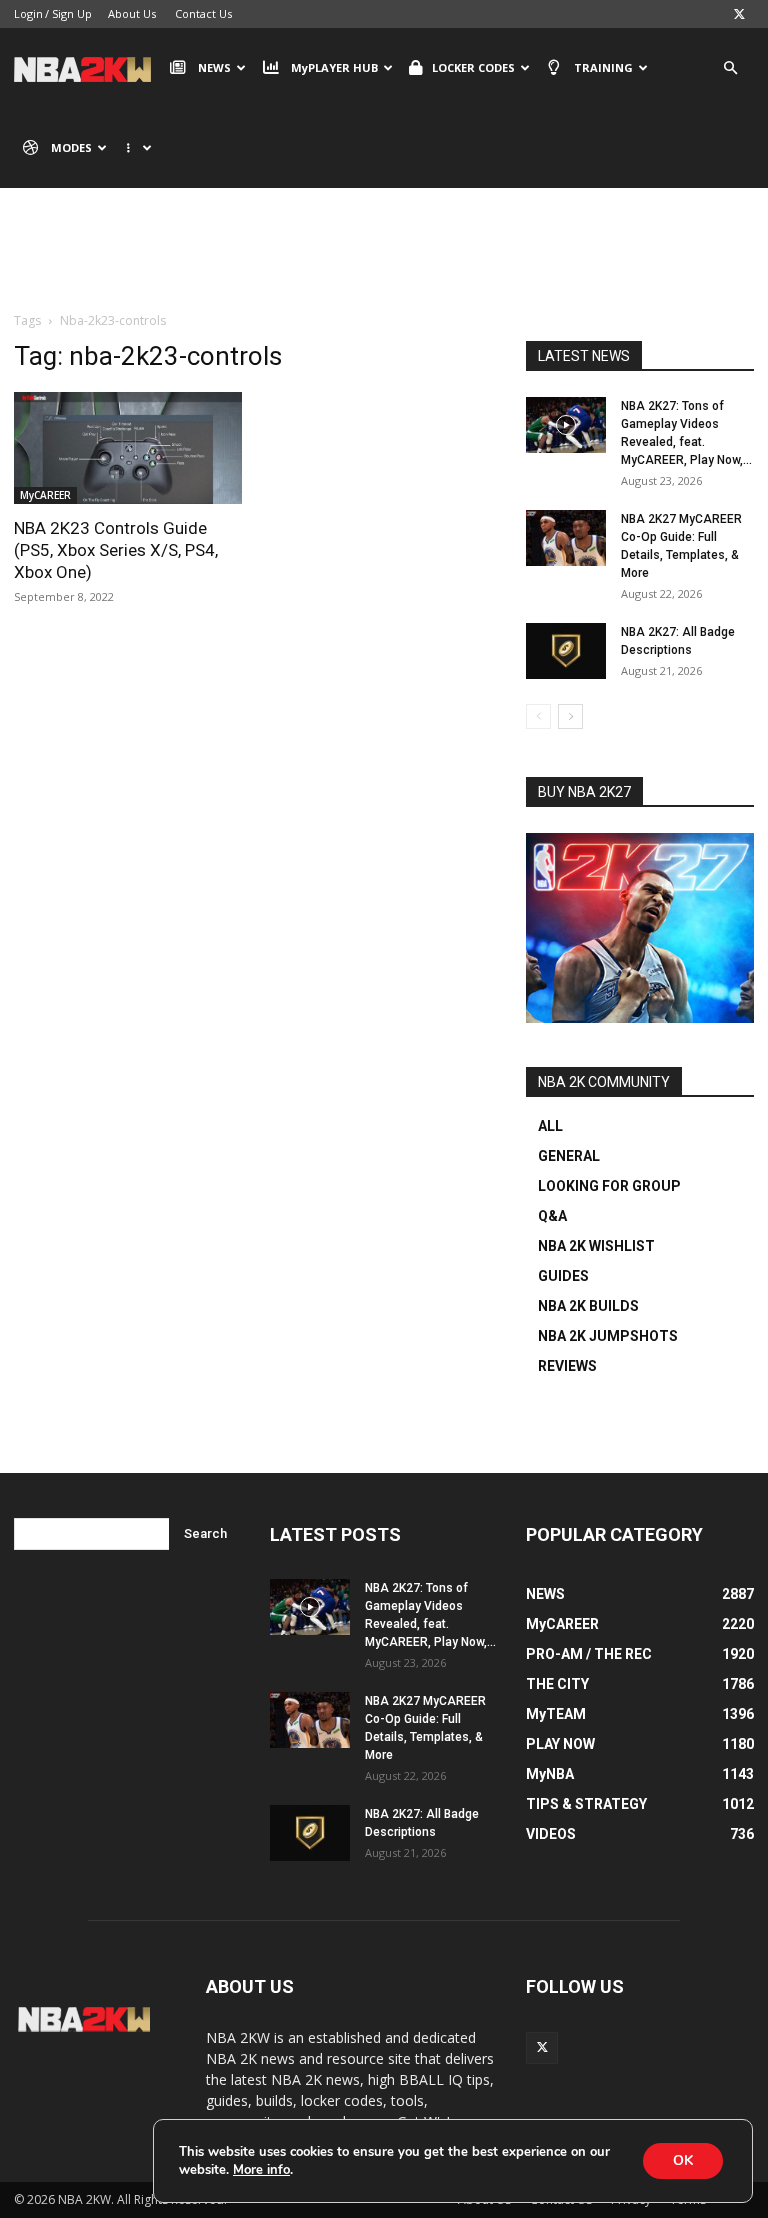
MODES (71, 147)
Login (28, 13)
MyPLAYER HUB (334, 67)
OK (683, 2160)
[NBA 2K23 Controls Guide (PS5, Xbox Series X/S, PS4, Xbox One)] (128, 448)
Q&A (552, 1216)
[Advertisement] (384, 265)
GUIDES (563, 1276)
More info (261, 2170)
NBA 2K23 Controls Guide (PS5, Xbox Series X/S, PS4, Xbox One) (116, 550)
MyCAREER (45, 495)
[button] (730, 68)
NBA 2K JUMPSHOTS (608, 1336)
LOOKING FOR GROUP (609, 1186)
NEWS (214, 67)
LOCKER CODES (473, 67)
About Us (132, 13)
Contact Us (203, 13)
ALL (550, 1126)
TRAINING (603, 67)
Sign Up (72, 13)
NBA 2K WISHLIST (596, 1246)
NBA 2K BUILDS (588, 1306)
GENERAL (569, 1156)
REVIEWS (567, 1366)
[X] (739, 14)
